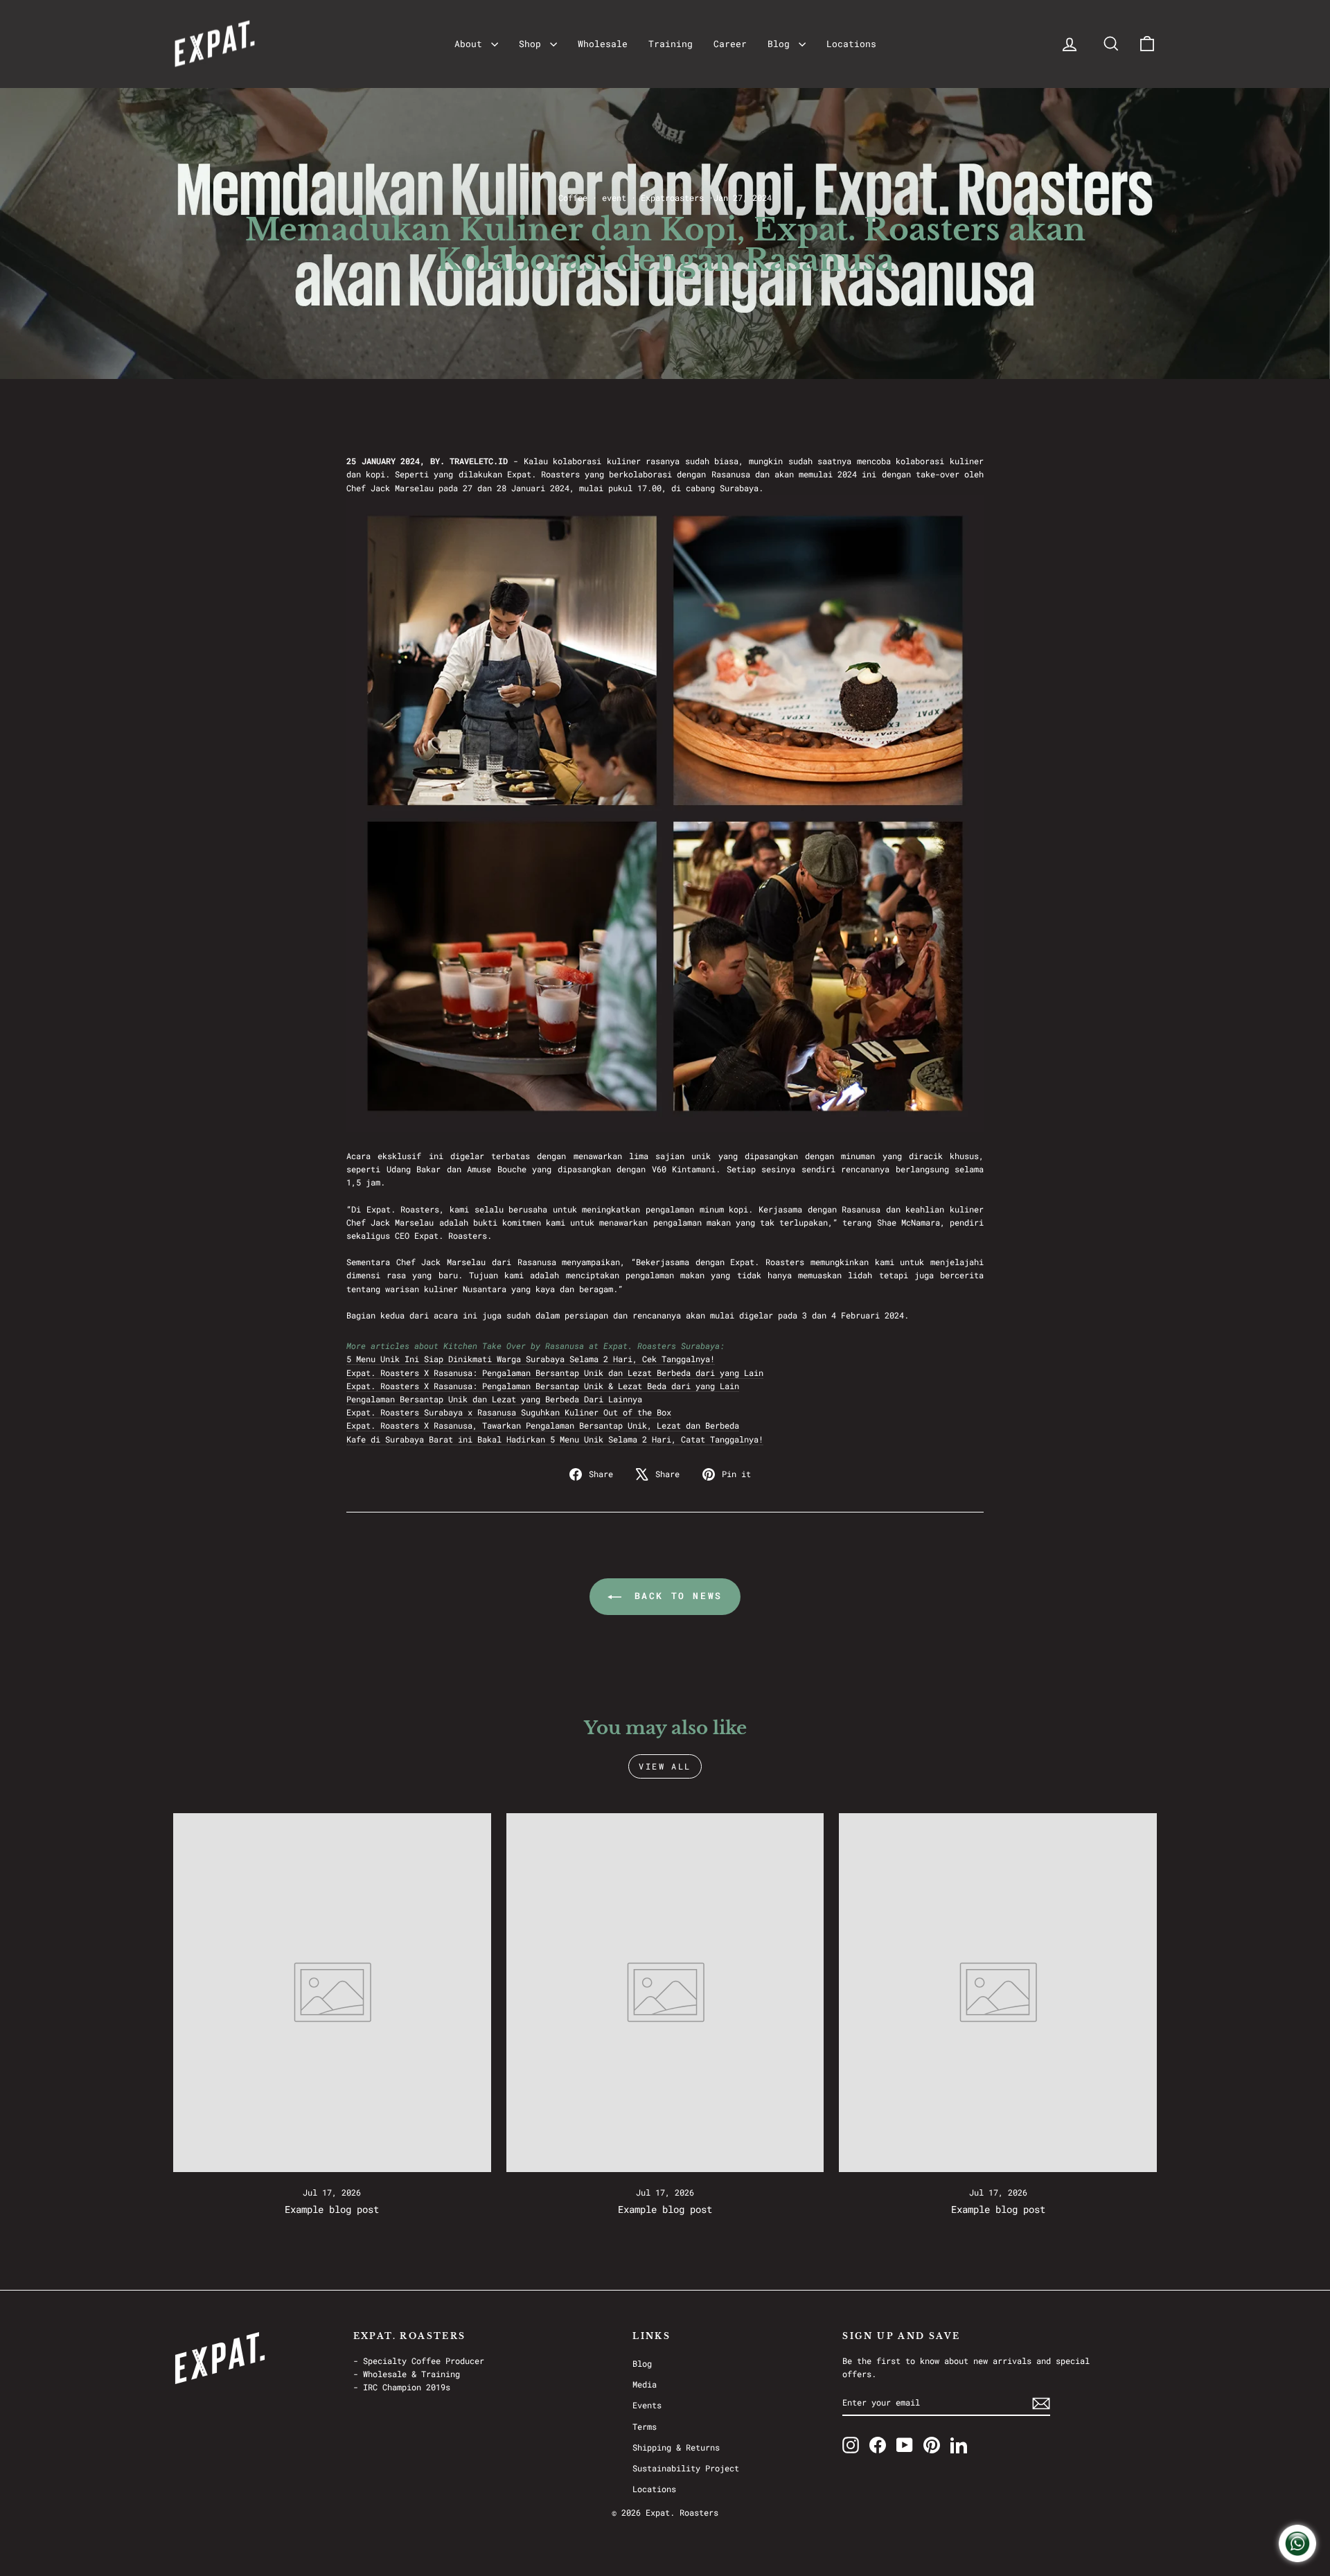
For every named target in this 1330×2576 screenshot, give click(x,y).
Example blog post (332, 2209)
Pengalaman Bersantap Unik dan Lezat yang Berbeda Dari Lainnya (494, 1399)
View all (665, 1766)
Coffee (573, 197)
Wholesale (603, 44)
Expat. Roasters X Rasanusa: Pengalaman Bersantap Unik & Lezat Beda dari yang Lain (543, 1386)
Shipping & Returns (676, 2447)
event (614, 197)
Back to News (675, 1596)
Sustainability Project (686, 2468)
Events (647, 2405)
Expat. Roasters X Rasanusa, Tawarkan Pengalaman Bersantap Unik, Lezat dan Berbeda (543, 1425)
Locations (851, 44)
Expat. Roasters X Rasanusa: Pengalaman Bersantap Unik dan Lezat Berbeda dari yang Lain (555, 1373)
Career (730, 44)
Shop (533, 44)
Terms (645, 2426)
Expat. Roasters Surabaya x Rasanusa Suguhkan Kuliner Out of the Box (509, 1412)
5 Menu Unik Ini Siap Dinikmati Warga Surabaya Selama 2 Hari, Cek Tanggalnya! (531, 1359)
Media (645, 2384)
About (471, 44)
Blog (781, 44)
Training (671, 44)
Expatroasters (672, 197)
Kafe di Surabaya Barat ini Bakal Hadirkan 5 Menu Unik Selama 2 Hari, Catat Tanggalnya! (555, 1439)
